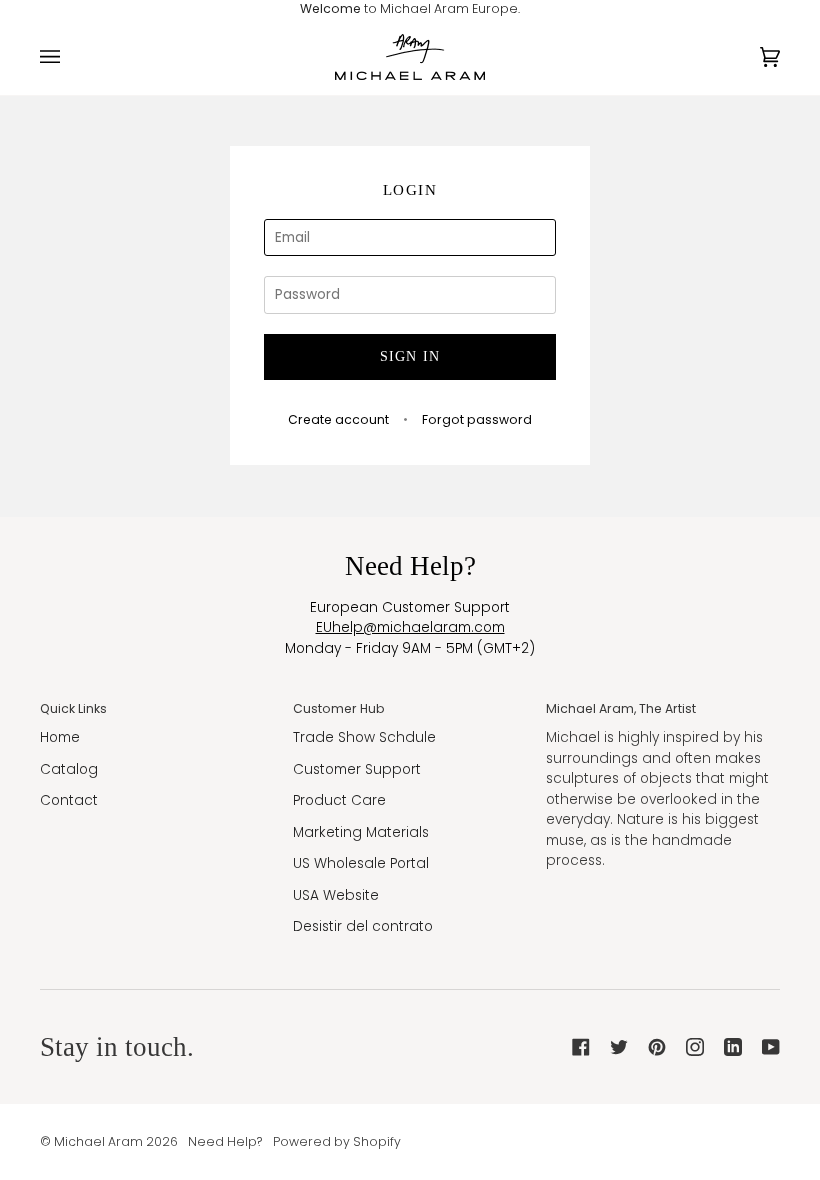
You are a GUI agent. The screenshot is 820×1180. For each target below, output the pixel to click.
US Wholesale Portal (361, 863)
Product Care (339, 800)
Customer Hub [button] (339, 708)
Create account (338, 419)
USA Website (336, 895)
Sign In (410, 356)
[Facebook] (581, 1047)
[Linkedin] (733, 1047)
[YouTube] (771, 1047)
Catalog (69, 769)
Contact (69, 800)
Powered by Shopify (337, 1141)
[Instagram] (695, 1047)
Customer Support (357, 769)
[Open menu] (70, 57)
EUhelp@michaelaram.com (410, 627)
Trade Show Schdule (364, 737)
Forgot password (477, 419)
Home (60, 737)
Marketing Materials (361, 832)
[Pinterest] (657, 1047)
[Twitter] (619, 1047)
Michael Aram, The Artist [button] (621, 708)
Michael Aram (98, 1141)
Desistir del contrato (363, 926)
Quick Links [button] (73, 708)
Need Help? (225, 1141)
